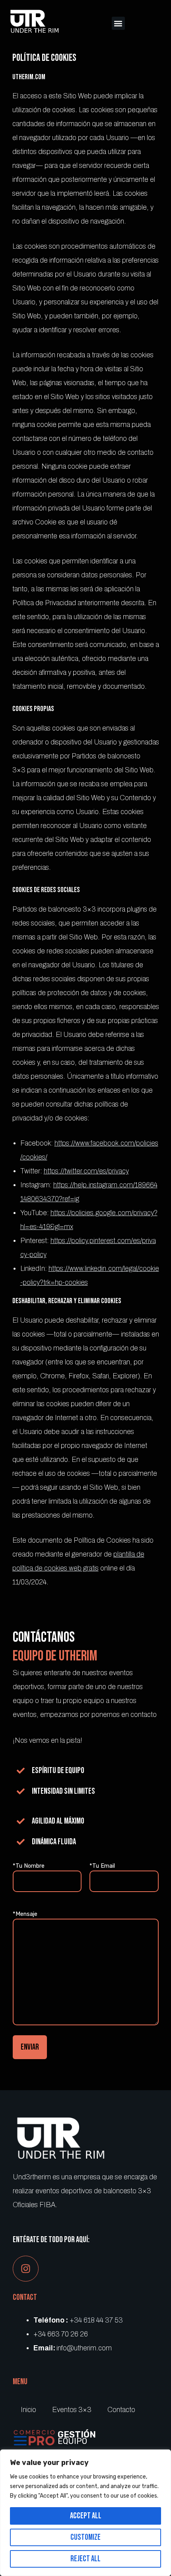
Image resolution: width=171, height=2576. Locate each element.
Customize (85, 2537)
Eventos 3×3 (72, 2410)
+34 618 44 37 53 (96, 2320)
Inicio (28, 2410)
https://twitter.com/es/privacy (86, 1171)
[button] (118, 23)
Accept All (86, 2516)
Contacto (121, 2410)
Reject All (85, 2559)
